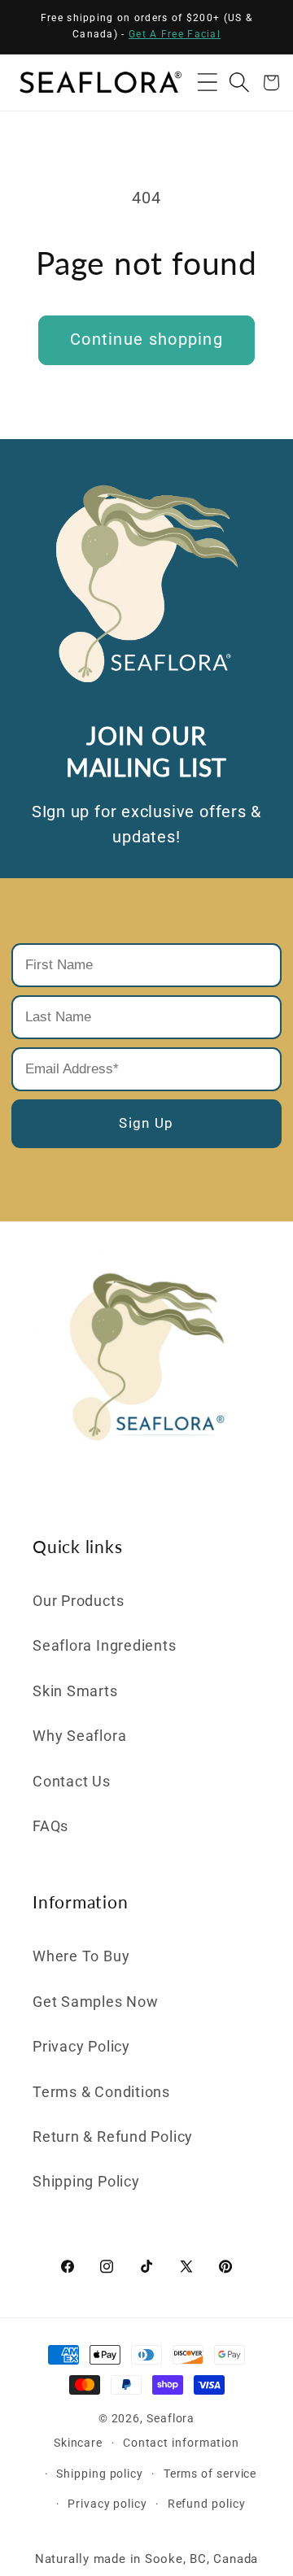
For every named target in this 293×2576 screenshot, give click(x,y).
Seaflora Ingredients (105, 1645)
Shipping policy (100, 2474)
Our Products (78, 1601)
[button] (207, 83)
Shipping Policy (86, 2181)
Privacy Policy (81, 2046)
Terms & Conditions (101, 2092)
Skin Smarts (75, 1691)
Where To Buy (81, 1956)
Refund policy (207, 2504)
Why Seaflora (79, 1736)
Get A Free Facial (175, 34)
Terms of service (210, 2474)
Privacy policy (107, 2504)
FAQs (50, 1826)
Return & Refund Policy (113, 2137)
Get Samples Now (96, 2002)
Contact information (181, 2443)
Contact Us (72, 1781)
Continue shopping (146, 339)
